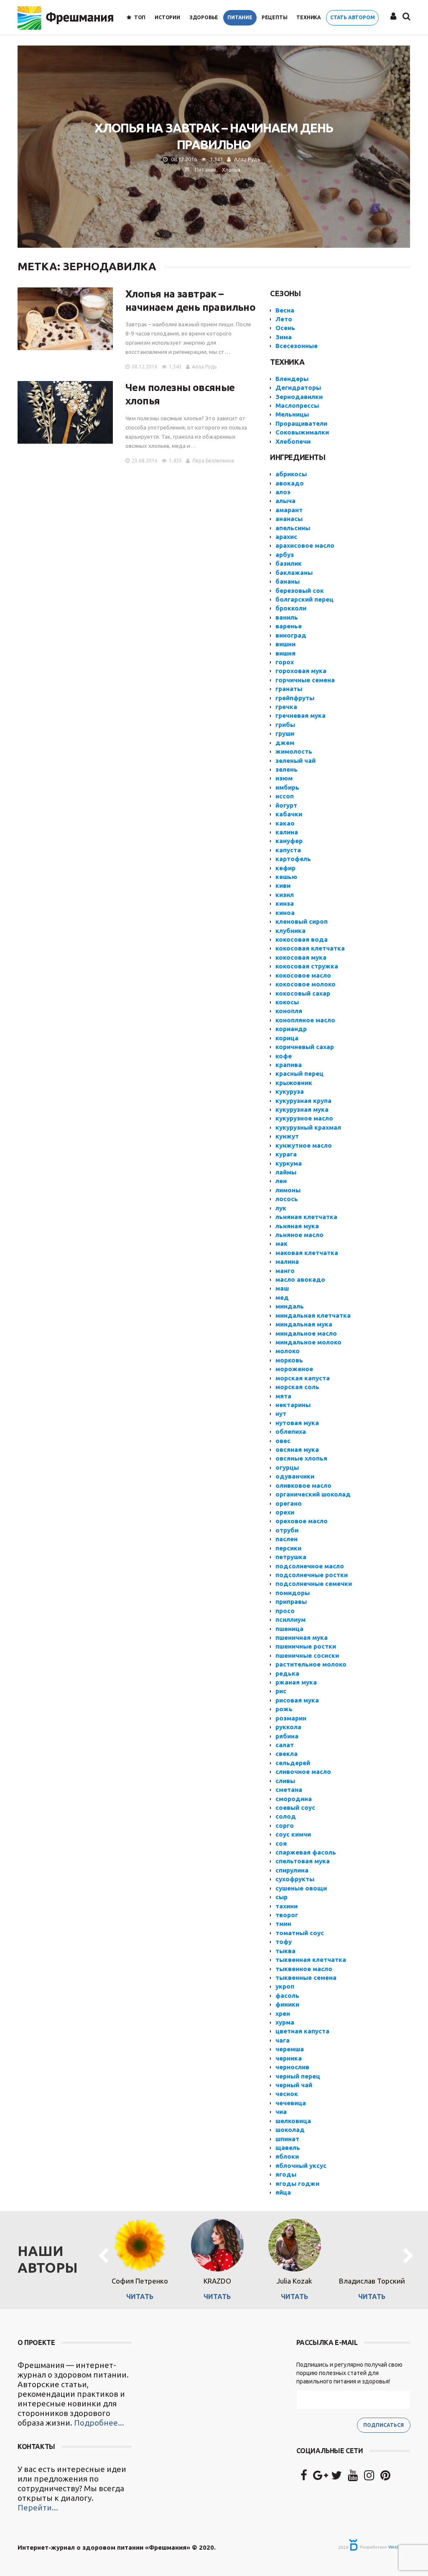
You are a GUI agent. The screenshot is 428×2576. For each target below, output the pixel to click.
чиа (281, 2112)
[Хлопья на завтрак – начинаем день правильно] (65, 319)
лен (281, 1181)
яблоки (287, 2156)
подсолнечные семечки (314, 1584)
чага (283, 2040)
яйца (283, 2192)
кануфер (289, 841)
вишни (285, 644)
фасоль (287, 1996)
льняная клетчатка (306, 1217)
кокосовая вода (302, 939)
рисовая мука (297, 1700)
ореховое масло (302, 1521)
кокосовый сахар (303, 993)
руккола (288, 1727)
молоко (288, 1351)
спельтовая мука (303, 1861)
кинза (285, 903)
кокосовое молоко (306, 984)
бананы (288, 581)
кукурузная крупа (303, 1101)
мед (282, 1297)
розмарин (291, 1718)
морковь (289, 1360)
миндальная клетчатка (313, 1315)
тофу (284, 1942)
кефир (285, 868)
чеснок (287, 2094)
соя (281, 1843)
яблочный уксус (301, 2166)
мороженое (294, 1369)
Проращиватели (301, 423)
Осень (285, 328)
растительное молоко (311, 1664)
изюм (284, 778)
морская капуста (303, 1378)
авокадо (290, 483)
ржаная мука (296, 1682)
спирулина (292, 1870)
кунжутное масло (304, 1145)
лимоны (288, 1190)
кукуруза (290, 1091)
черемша (290, 2049)
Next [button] (408, 2256)
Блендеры (292, 379)
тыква (285, 1951)
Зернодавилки (299, 397)
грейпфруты (295, 698)
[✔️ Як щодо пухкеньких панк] (214, 2393)
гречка (286, 707)
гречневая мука (301, 715)
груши (285, 733)
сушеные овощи (301, 1888)
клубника (290, 931)
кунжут (287, 1136)
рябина (287, 1736)
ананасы (289, 519)
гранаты (289, 689)
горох (285, 662)
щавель (288, 2148)
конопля (289, 1011)
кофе (284, 1056)
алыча (285, 501)
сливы (285, 1781)
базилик (289, 563)
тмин (283, 1924)
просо (285, 1611)
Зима (284, 337)
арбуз (285, 555)
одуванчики (295, 1476)
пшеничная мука (302, 1637)
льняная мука (297, 1226)
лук (281, 1208)
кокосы (287, 1002)
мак (282, 1244)
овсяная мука (297, 1449)
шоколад (290, 2130)
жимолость (294, 751)
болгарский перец (304, 599)
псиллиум (290, 1620)
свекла (287, 1754)
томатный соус (300, 1933)
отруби (287, 1530)
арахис (286, 537)
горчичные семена (305, 680)
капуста (288, 850)
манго (285, 1271)
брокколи (291, 608)
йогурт (286, 805)
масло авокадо (300, 1279)
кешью (286, 877)
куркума (289, 1163)
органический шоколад (313, 1494)
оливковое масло (303, 1485)
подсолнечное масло (310, 1566)
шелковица (293, 2121)
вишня (285, 653)
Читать (140, 2297)
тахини (287, 1906)
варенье (289, 626)
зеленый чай (296, 761)
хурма (285, 2022)
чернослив (292, 2067)
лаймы (286, 1172)
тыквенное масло (304, 1969)
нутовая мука (297, 1423)
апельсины (293, 528)
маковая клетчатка (307, 1253)
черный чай (294, 2085)
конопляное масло (305, 1020)
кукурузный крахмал (308, 1127)
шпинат (287, 2139)
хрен (283, 2013)
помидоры (293, 1593)
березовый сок (300, 591)
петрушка (291, 1557)
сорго (285, 1825)
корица (287, 1038)
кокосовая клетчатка (310, 948)
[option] (140, 2256)
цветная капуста (302, 2031)
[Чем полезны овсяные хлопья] (65, 412)
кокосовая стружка (307, 966)
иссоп (285, 796)
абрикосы (291, 474)
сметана (289, 1790)
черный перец (298, 2076)
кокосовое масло (303, 975)
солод (286, 1816)
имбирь (287, 787)
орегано (289, 1503)
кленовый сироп (302, 921)
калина (287, 832)
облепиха (291, 1432)
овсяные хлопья (301, 1458)
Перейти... (38, 2507)
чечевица (291, 2103)
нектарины (293, 1405)
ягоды (286, 2174)
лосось (287, 1199)
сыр (282, 1897)
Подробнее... (99, 2423)
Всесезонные (297, 346)
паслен (287, 1539)
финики (287, 2004)
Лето (284, 319)
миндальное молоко (308, 1342)
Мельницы (292, 414)
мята (283, 1396)
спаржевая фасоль (306, 1852)
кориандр (291, 1029)
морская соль (297, 1387)
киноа (285, 913)
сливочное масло (303, 1772)
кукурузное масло (304, 1118)
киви (283, 885)
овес (283, 1441)
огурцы (287, 1467)
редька (287, 1673)
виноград (291, 635)
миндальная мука (304, 1324)
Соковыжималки (302, 432)
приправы (291, 1602)
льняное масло (299, 1235)
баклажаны (294, 573)
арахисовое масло (305, 545)
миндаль (290, 1306)
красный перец (299, 1073)
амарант (289, 510)
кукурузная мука (302, 1109)
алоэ (283, 492)
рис (281, 1691)
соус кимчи (293, 1834)
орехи (285, 1512)
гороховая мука (301, 671)
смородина (294, 1799)
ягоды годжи (297, 2184)
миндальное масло (306, 1333)
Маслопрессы (297, 405)
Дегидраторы (298, 387)
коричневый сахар (305, 1047)
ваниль (287, 617)
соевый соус (295, 1808)
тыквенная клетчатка (311, 1960)
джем (285, 743)
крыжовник (294, 1083)
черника (289, 2058)
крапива (289, 1065)
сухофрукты (295, 1879)
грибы (285, 725)
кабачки (289, 814)
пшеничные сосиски (307, 1655)
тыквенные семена (306, 1978)
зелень (287, 769)
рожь (284, 1709)
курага (286, 1154)
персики (288, 1548)
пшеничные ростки (306, 1646)
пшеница (289, 1629)
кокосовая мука (301, 957)
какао (285, 823)
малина (287, 1261)
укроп (285, 1986)
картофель (293, 859)
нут (281, 1414)
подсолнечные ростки (312, 1575)
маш (282, 1288)
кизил (285, 895)
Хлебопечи (293, 441)
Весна (285, 310)
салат (285, 1745)
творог (287, 1915)
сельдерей (293, 1763)
